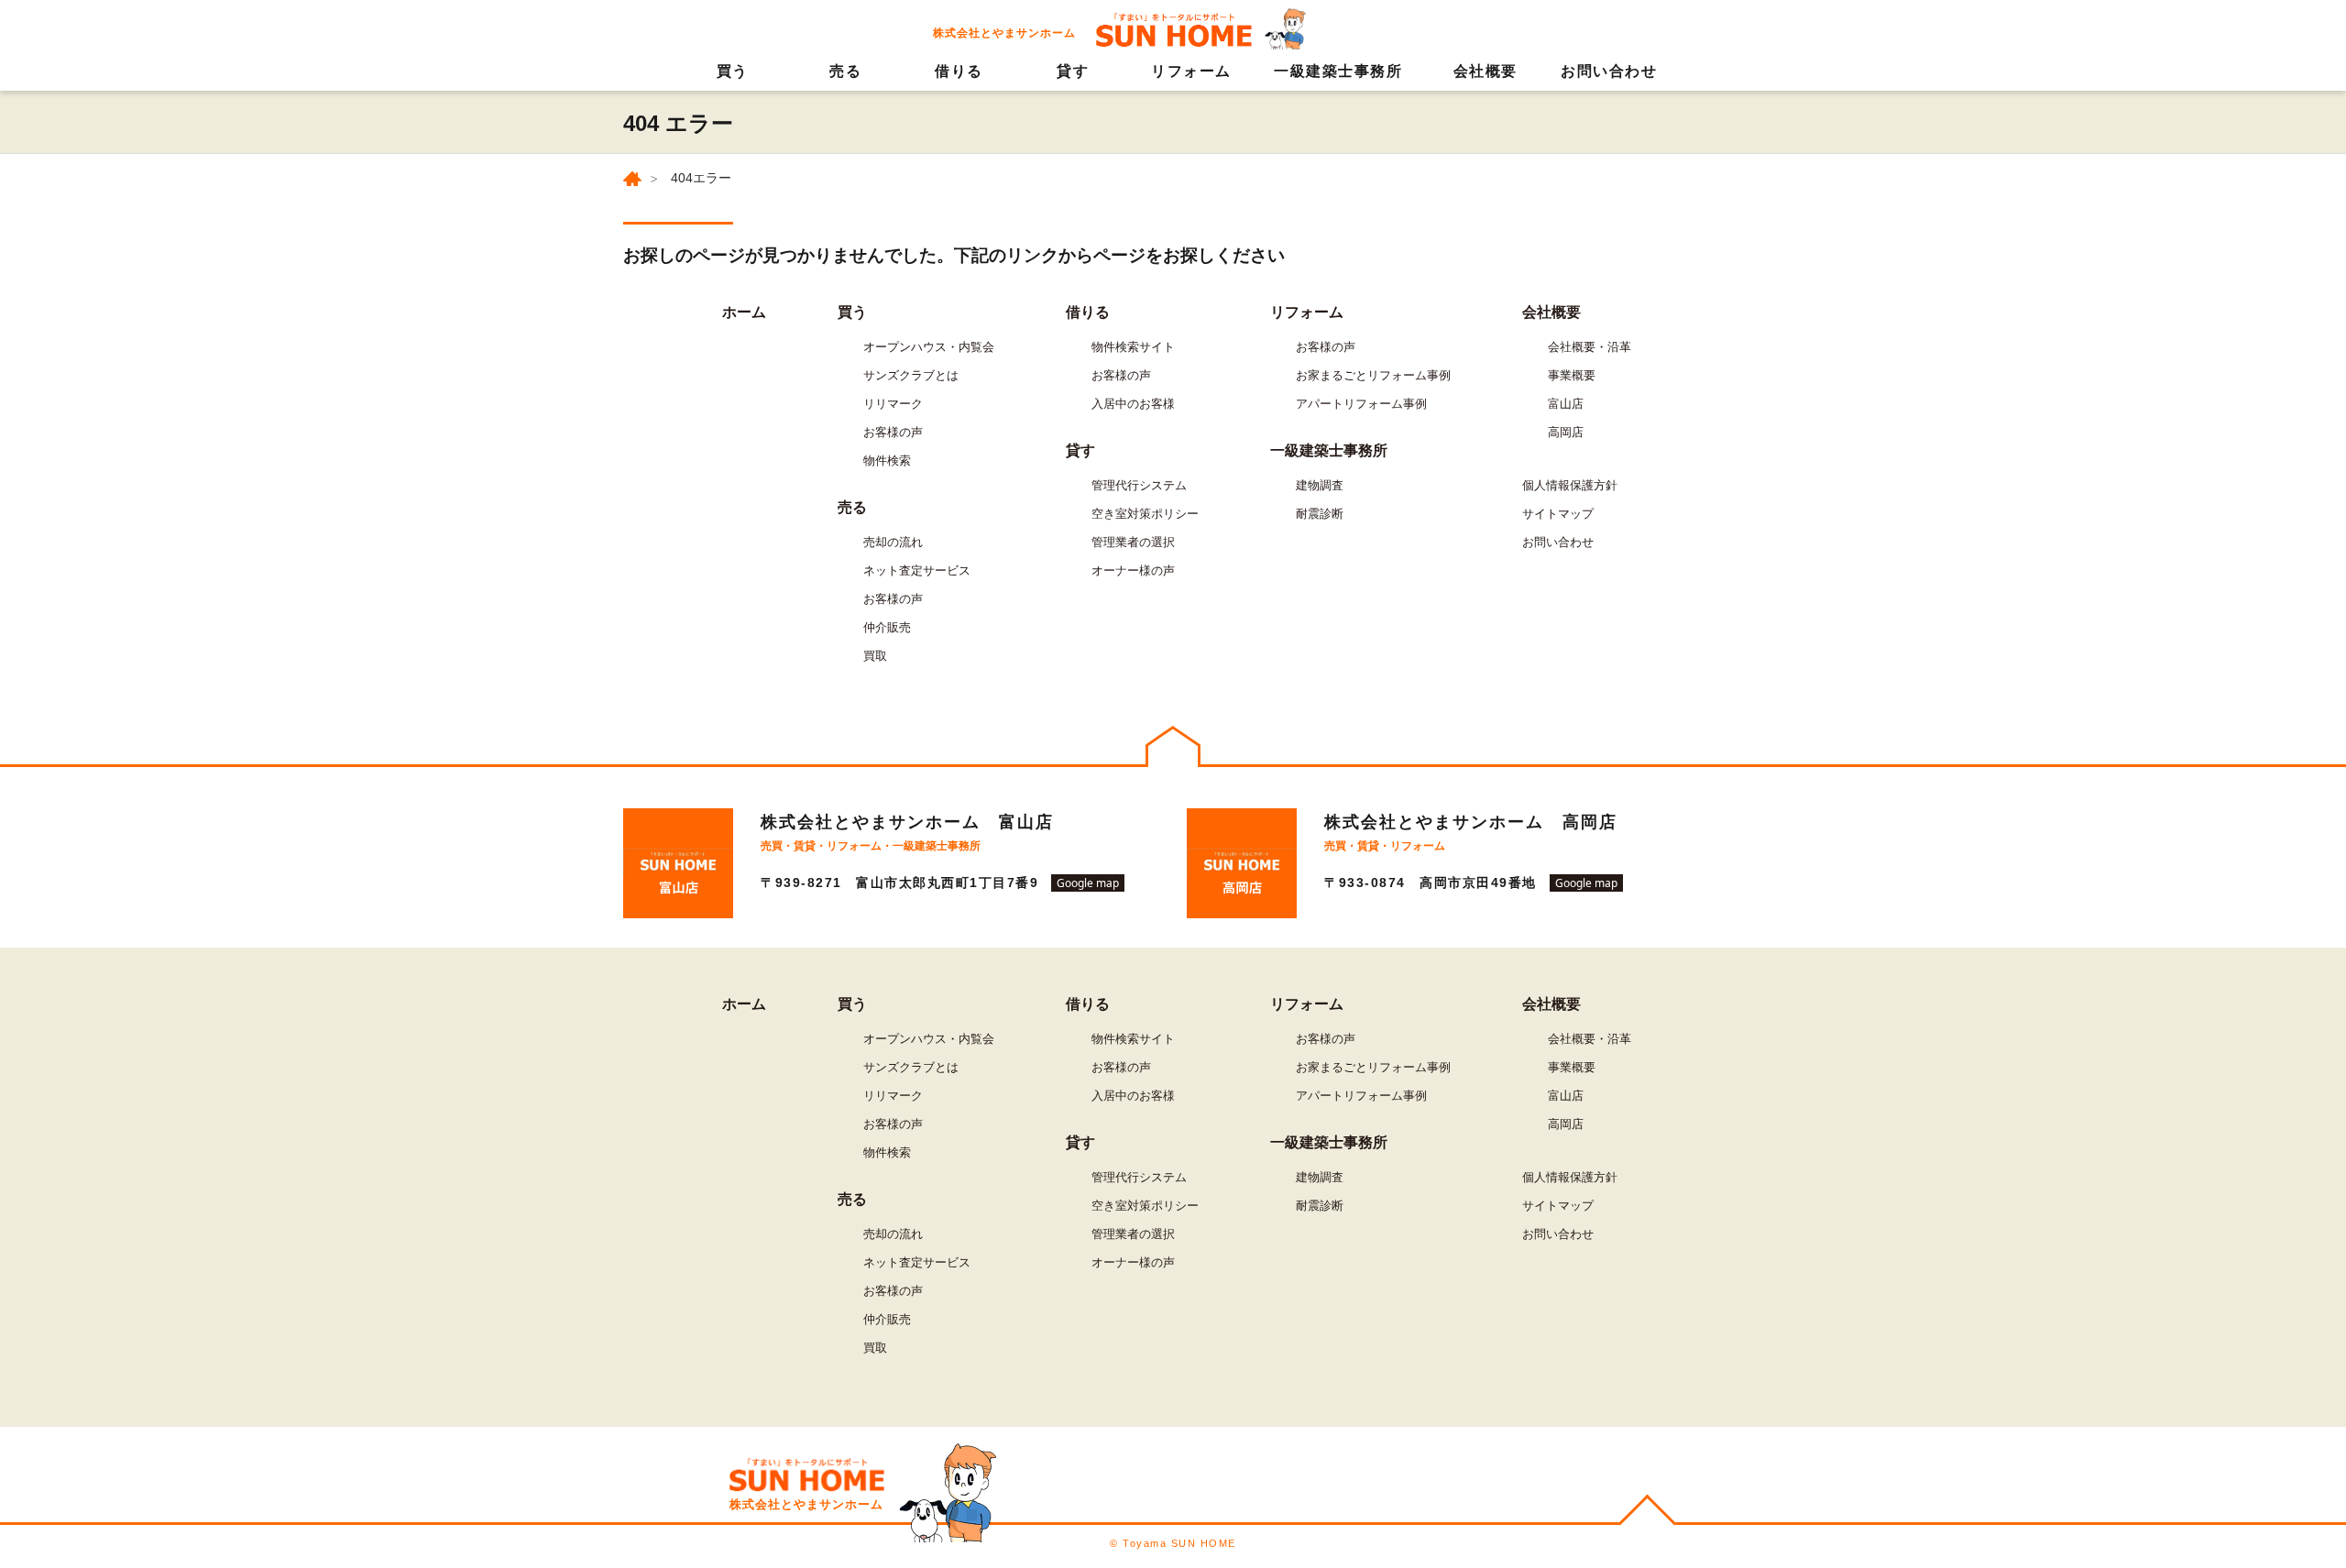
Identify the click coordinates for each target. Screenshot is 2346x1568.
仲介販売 (887, 627)
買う (733, 71)
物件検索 (887, 461)
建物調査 (1320, 485)
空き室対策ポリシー (1145, 514)
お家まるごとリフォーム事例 (1373, 375)
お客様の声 (893, 432)
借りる (959, 71)
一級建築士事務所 (1338, 71)
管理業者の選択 (1133, 542)
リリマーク (893, 404)
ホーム (744, 312)
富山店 (1566, 404)
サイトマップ (1558, 514)
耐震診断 (1320, 514)
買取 (875, 656)
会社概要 (1485, 71)
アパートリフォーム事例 (1361, 404)
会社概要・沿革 (1590, 347)
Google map (1088, 883)
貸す (1073, 71)
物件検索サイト (1133, 347)
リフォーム (1191, 71)
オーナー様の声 (1133, 570)
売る (845, 71)
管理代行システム (1139, 485)
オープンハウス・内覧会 (929, 347)
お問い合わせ (1609, 71)
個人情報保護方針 (1570, 485)
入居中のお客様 (1133, 404)
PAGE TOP (1647, 1513)
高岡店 (1566, 432)
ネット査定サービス (917, 570)
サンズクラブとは (911, 375)
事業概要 (1572, 375)
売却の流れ (893, 542)
